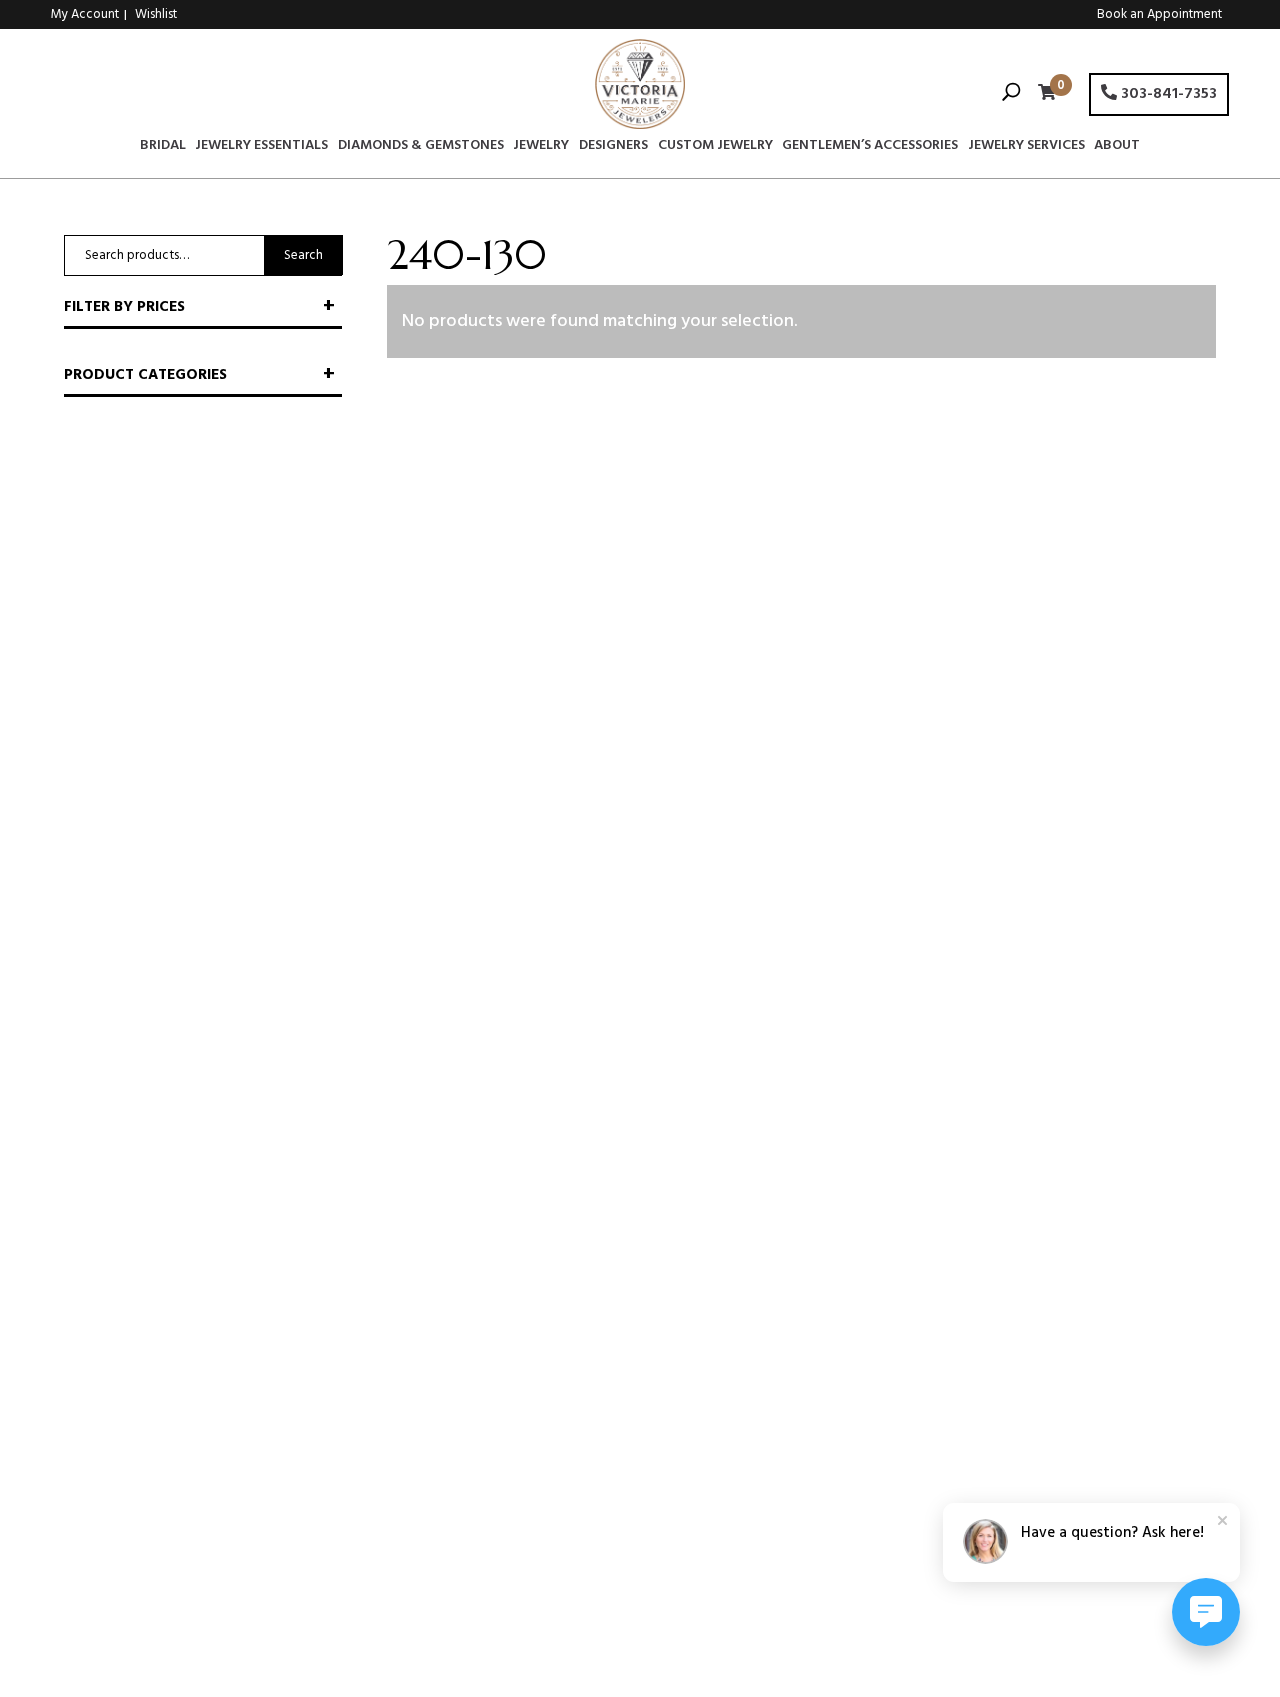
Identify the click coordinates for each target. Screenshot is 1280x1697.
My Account (85, 14)
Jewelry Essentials (261, 148)
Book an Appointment (1159, 14)
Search (303, 255)
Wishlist (156, 14)
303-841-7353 (1167, 94)
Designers (613, 148)
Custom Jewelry (715, 148)
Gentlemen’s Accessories (870, 148)
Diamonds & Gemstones (421, 148)
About (1117, 148)
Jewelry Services (1026, 148)
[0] (1042, 94)
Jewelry (541, 148)
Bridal (163, 148)
